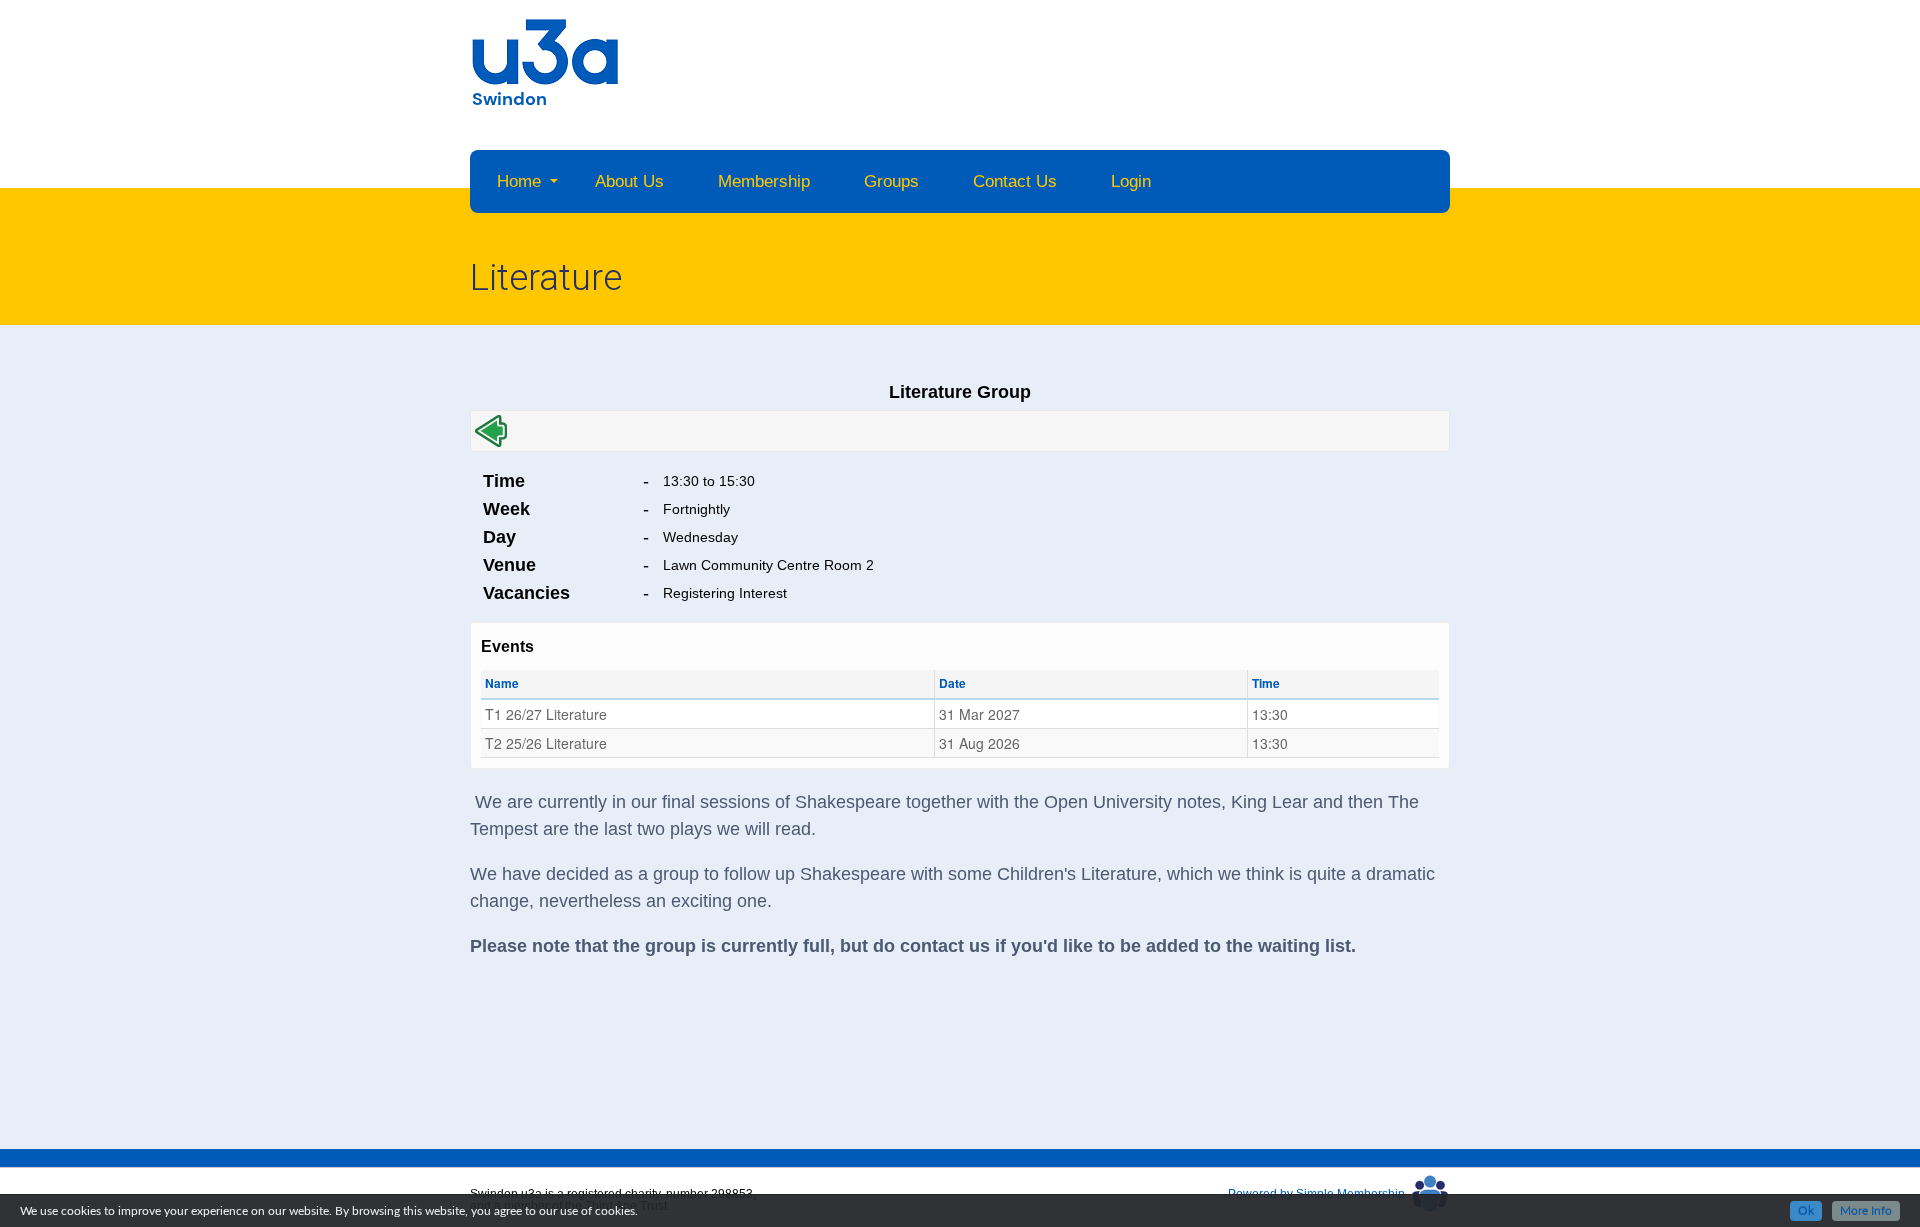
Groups (891, 181)
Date (952, 683)
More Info (1866, 1211)
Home (519, 181)
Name (502, 683)
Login (1131, 181)
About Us (629, 181)
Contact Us (1015, 181)
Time (1266, 683)
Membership (764, 181)
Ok (1806, 1211)
